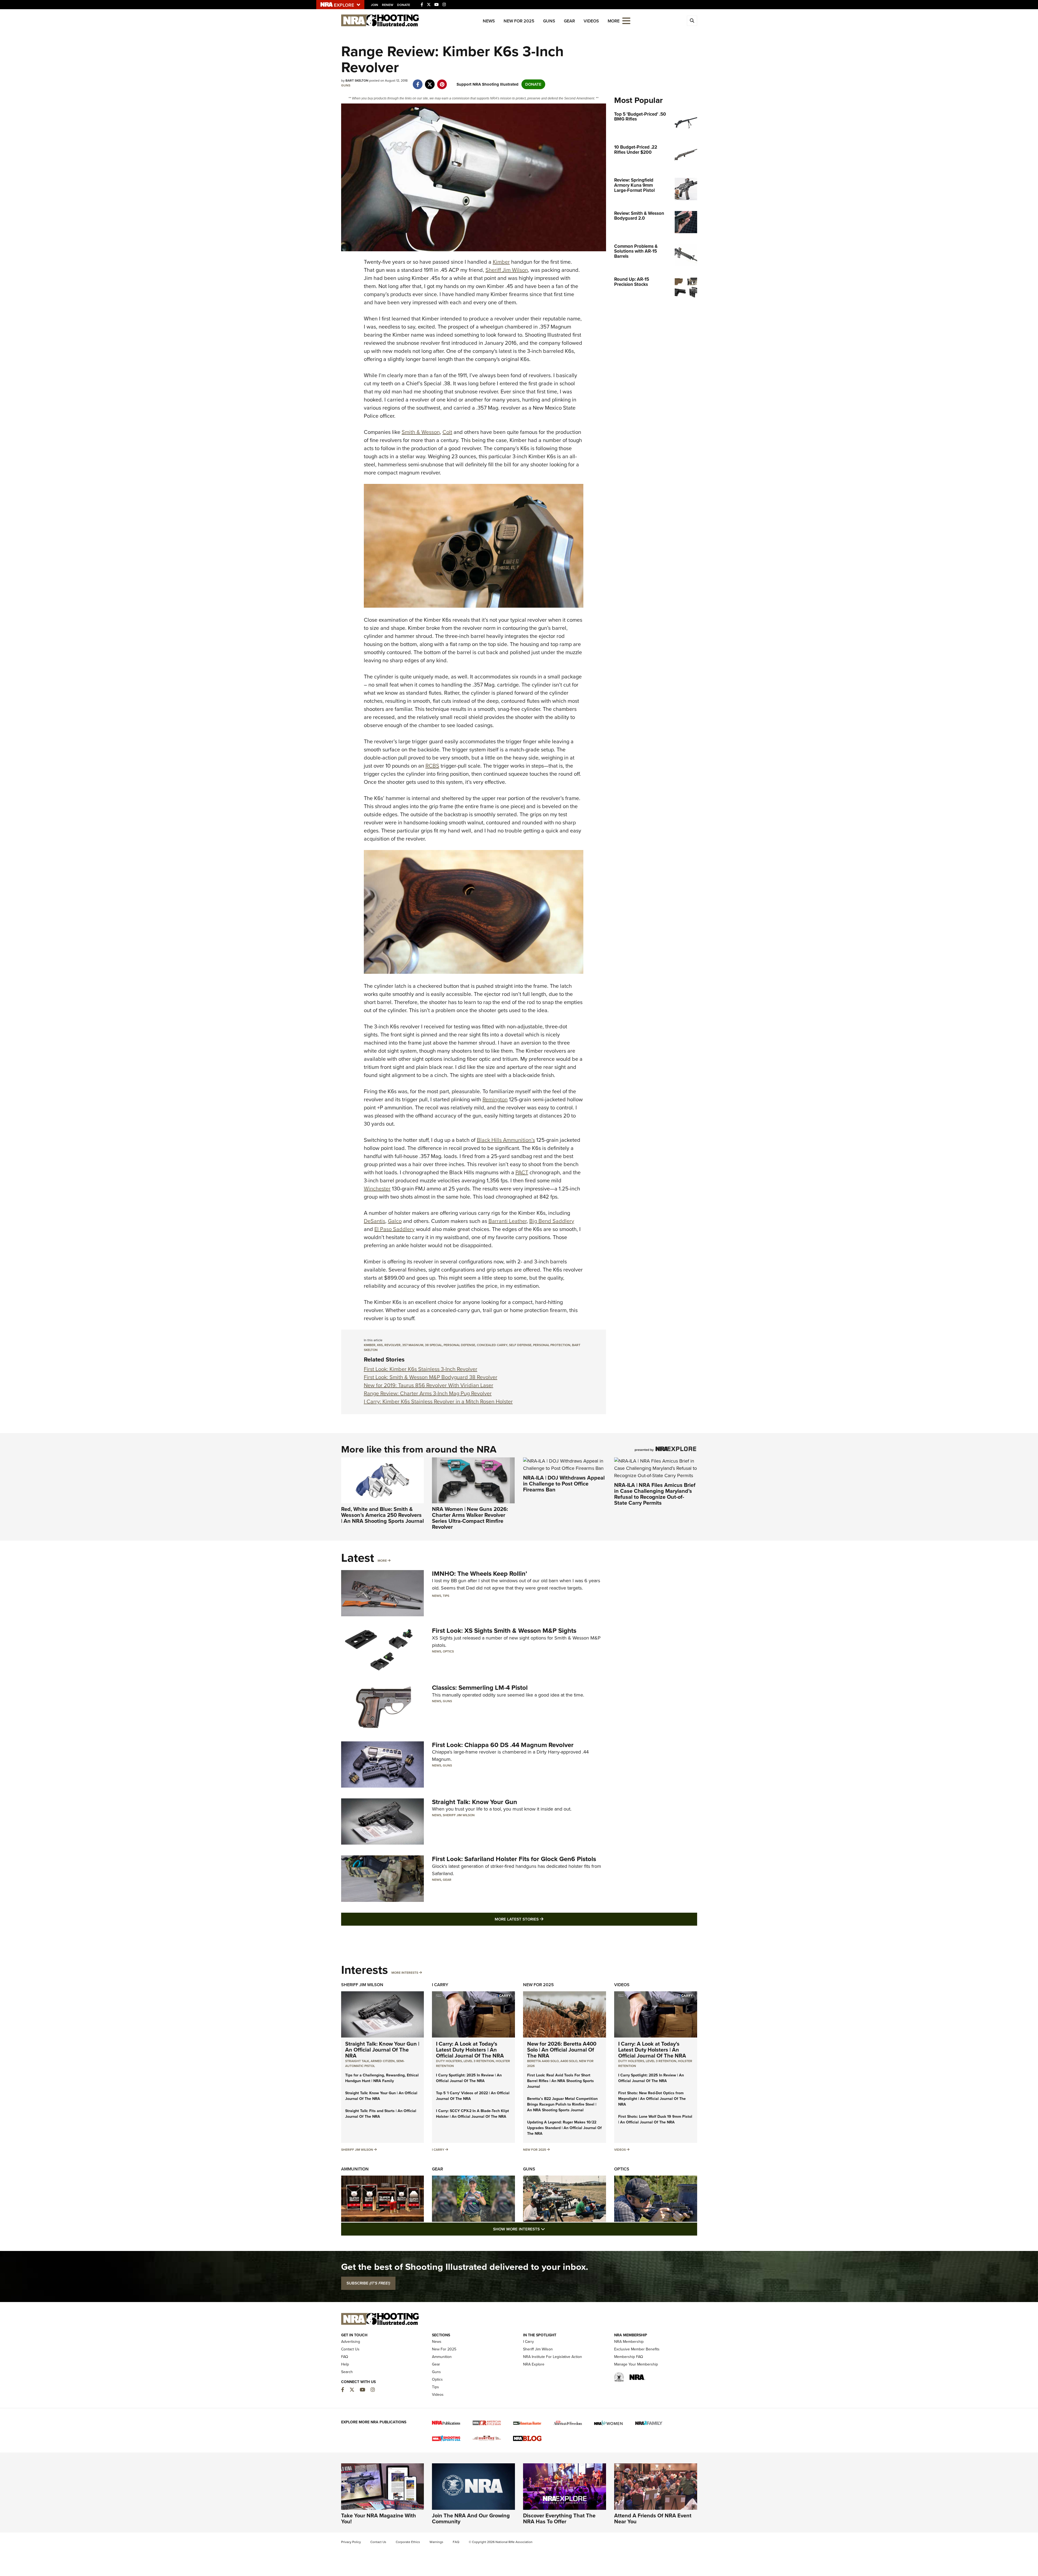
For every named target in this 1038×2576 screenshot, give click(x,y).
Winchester (377, 1189)
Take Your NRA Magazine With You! (379, 2518)
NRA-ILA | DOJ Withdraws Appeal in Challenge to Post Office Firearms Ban (564, 1484)
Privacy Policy (351, 2542)
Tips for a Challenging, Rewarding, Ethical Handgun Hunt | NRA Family (382, 2078)
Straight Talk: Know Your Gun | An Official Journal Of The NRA (382, 2050)
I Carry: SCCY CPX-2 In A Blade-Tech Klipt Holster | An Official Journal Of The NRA (473, 2114)
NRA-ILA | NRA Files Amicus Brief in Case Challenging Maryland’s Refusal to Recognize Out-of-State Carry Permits (655, 1494)
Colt (447, 432)
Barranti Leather (508, 1221)
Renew (388, 5)
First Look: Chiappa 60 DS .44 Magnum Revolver (503, 1745)
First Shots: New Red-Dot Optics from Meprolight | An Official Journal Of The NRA (652, 2099)
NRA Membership (629, 2342)
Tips (446, 1596)
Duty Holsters (449, 2061)
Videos (591, 21)
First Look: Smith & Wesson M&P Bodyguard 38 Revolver (431, 1377)
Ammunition (355, 2169)
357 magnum (413, 1345)
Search (347, 2372)
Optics (448, 1651)
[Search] (692, 21)
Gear (569, 21)
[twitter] (430, 82)
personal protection (552, 1345)
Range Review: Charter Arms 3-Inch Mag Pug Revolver (428, 1393)
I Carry (440, 1985)
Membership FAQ (629, 2357)
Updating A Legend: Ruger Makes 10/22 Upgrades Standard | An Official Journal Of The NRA (564, 2128)
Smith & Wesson (421, 432)
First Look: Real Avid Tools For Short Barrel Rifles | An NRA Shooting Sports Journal (560, 2081)
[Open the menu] (626, 20)
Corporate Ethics (408, 2542)
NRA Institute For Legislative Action (553, 2357)
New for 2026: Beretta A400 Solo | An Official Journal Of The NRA (562, 2050)
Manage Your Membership (636, 2364)
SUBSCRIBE (368, 2283)
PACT (522, 1172)
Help (345, 2364)
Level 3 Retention (479, 2061)
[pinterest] (442, 82)
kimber (370, 1345)
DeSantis (375, 1221)
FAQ (345, 2357)
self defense (520, 1345)
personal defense (459, 1345)
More (382, 1561)
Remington (495, 1099)
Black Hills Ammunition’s (506, 1140)
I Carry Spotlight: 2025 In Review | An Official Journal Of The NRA (469, 2078)
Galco (395, 1221)
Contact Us (350, 2349)
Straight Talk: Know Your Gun (475, 1802)
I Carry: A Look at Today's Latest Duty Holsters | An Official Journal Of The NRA (470, 2050)
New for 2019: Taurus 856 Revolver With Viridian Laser (429, 1385)
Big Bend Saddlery (552, 1221)
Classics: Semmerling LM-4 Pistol (480, 1688)
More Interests (405, 1973)
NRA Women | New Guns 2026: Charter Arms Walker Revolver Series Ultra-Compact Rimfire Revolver (470, 1518)
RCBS (432, 766)
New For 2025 (519, 21)
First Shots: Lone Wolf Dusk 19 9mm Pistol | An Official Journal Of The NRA (655, 2119)
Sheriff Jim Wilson (507, 270)
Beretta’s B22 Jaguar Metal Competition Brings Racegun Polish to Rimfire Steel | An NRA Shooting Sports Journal (562, 2104)
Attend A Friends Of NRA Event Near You (653, 2518)
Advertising (351, 2342)
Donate (404, 5)
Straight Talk (357, 2061)
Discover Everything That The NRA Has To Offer (559, 2518)
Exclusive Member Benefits (637, 2349)
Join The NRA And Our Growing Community (471, 2518)
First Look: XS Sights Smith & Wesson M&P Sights (504, 1631)
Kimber (501, 262)
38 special (433, 1345)
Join (375, 5)
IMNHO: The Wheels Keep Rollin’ (480, 1574)
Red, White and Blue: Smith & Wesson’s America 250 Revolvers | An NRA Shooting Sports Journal (382, 1515)
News (489, 21)
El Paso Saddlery (395, 1229)
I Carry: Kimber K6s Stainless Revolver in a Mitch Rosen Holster (438, 1401)
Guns (549, 21)
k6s (380, 1345)
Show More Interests (548, 2229)
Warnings (436, 2542)
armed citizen (383, 2061)
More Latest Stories (541, 1919)
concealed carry (492, 1345)
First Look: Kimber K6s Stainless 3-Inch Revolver (421, 1369)
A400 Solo (569, 2061)
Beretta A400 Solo (543, 2061)
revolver (392, 1345)
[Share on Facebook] (418, 82)
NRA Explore (534, 2364)
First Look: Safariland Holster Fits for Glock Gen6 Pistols (514, 1859)
